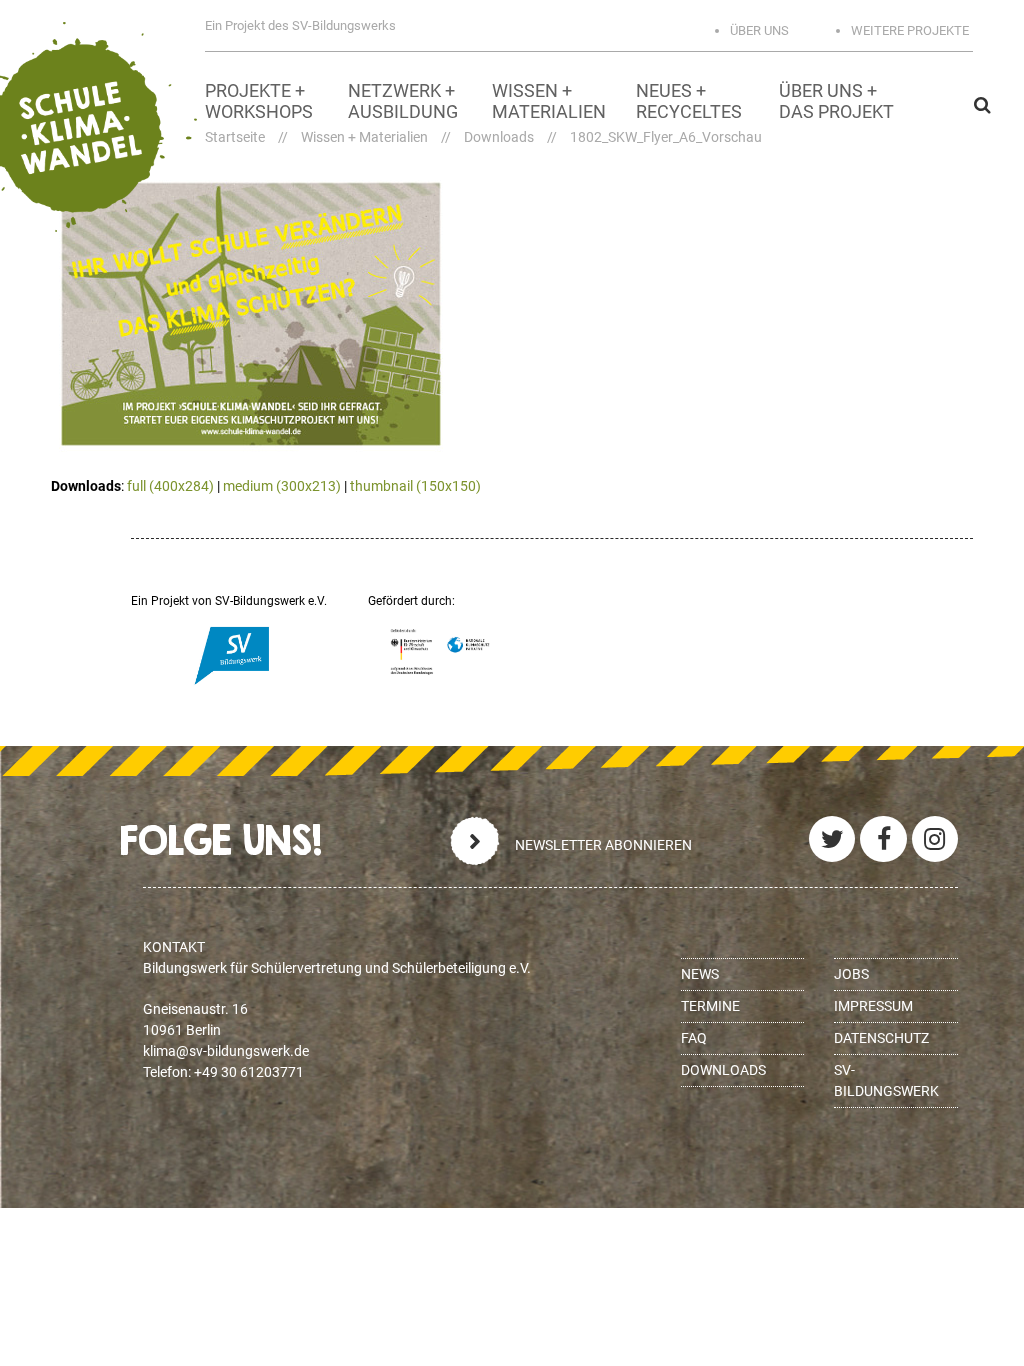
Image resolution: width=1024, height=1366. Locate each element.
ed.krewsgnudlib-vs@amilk (226, 1051)
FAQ (694, 1038)
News (700, 974)
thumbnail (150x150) (415, 486)
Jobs (851, 974)
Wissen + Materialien (364, 137)
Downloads (499, 137)
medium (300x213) (282, 486)
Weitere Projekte (910, 30)
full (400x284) (170, 486)
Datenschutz (881, 1038)
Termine (710, 1006)
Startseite (235, 137)
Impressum (873, 1006)
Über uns (759, 30)
